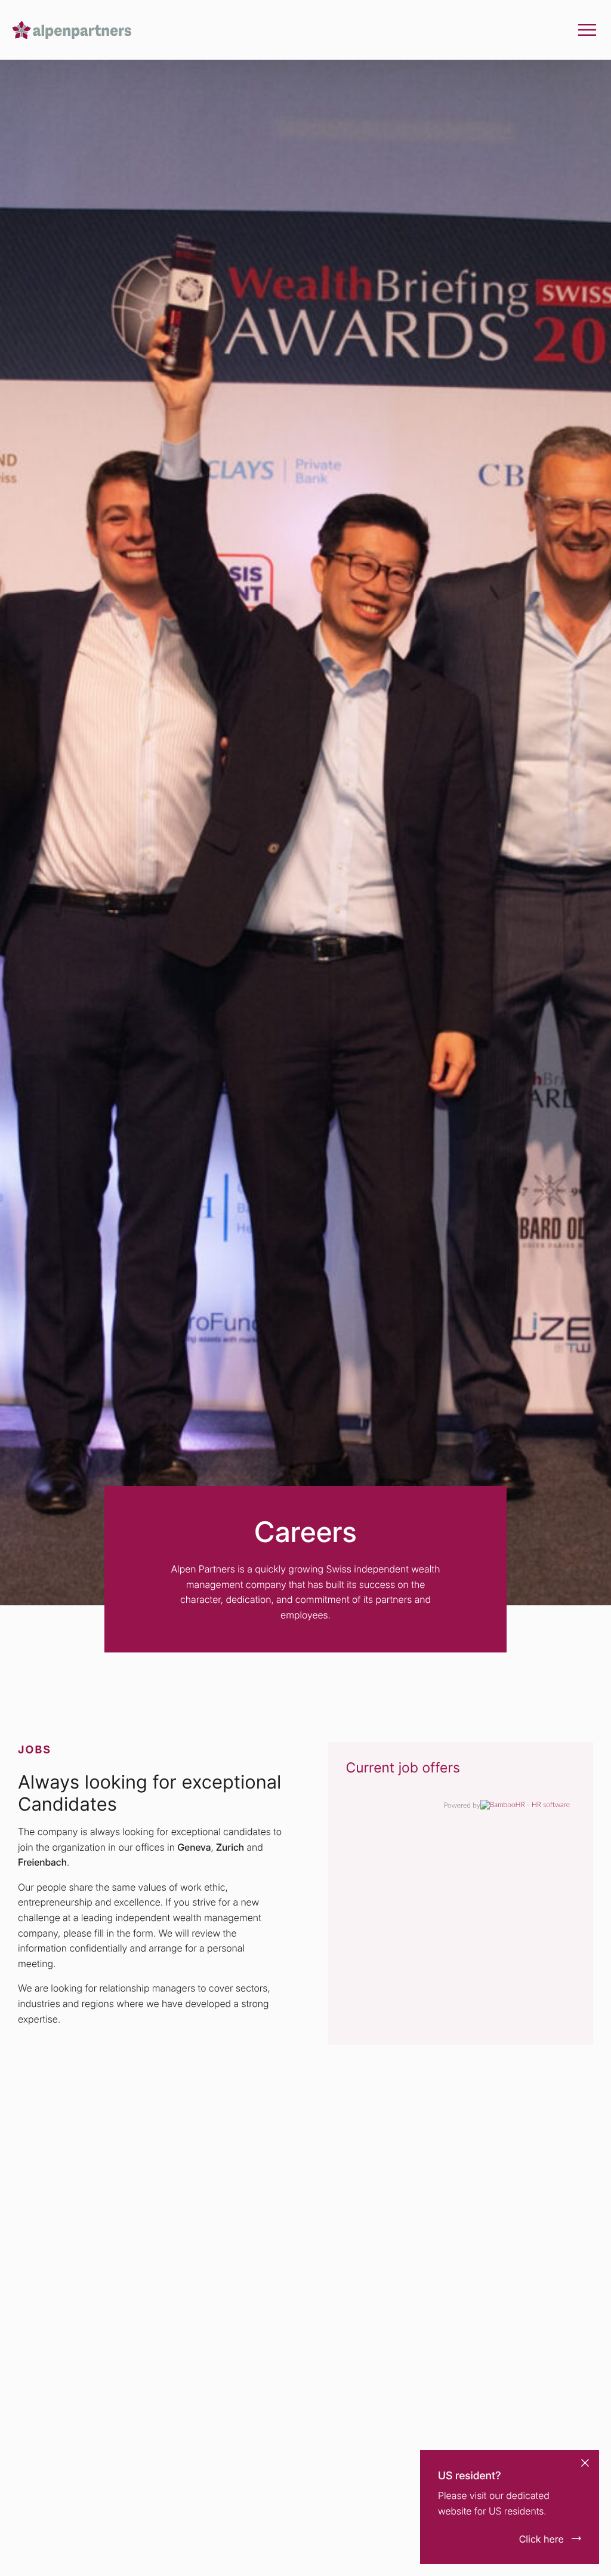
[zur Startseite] (72, 30)
